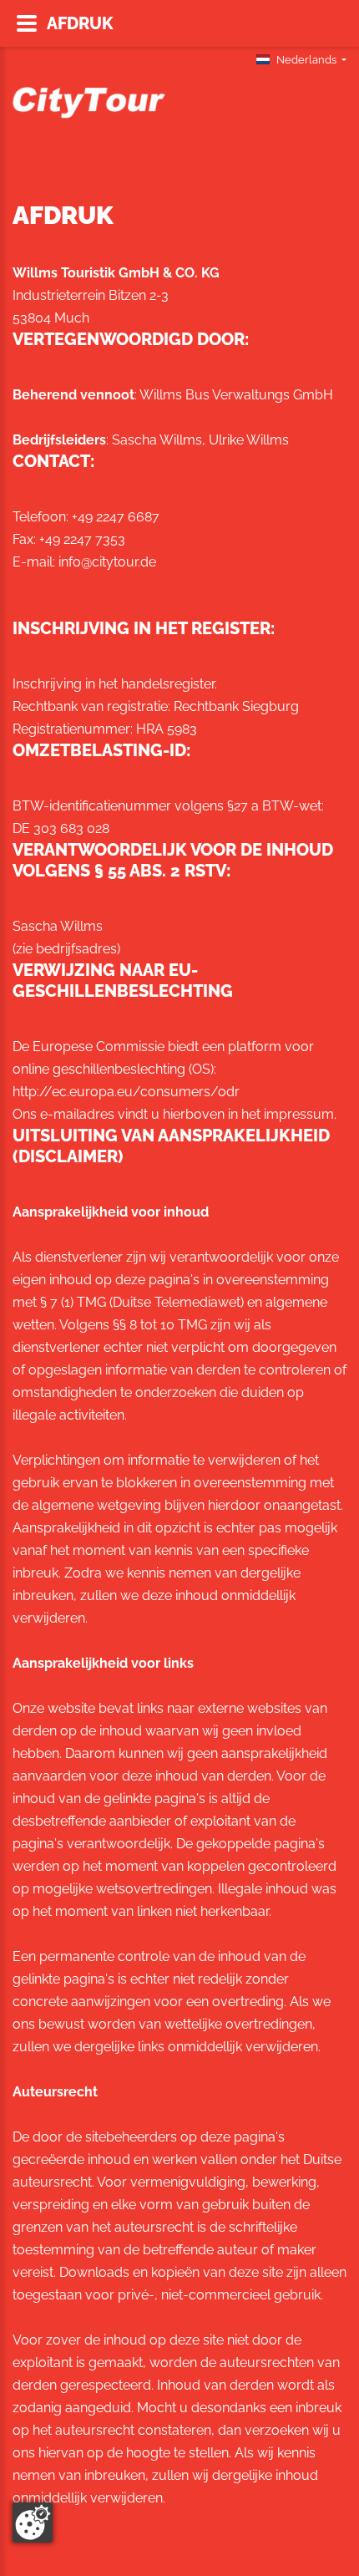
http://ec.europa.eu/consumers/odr (126, 1092)
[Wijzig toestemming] (33, 2523)
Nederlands (306, 60)
